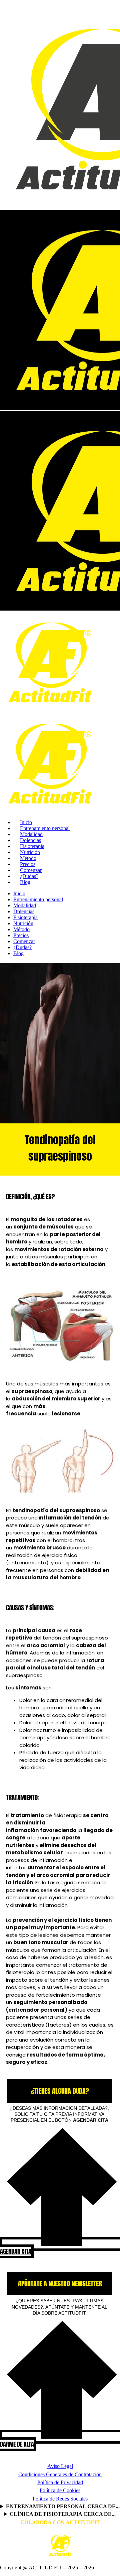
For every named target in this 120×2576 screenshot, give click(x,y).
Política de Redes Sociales (60, 2499)
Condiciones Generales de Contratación (60, 2474)
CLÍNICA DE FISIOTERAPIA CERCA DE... (63, 2514)
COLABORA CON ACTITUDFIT (60, 2522)
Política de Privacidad (60, 2482)
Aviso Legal (60, 2466)
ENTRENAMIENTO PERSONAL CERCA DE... (63, 2506)
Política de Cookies (60, 2490)
